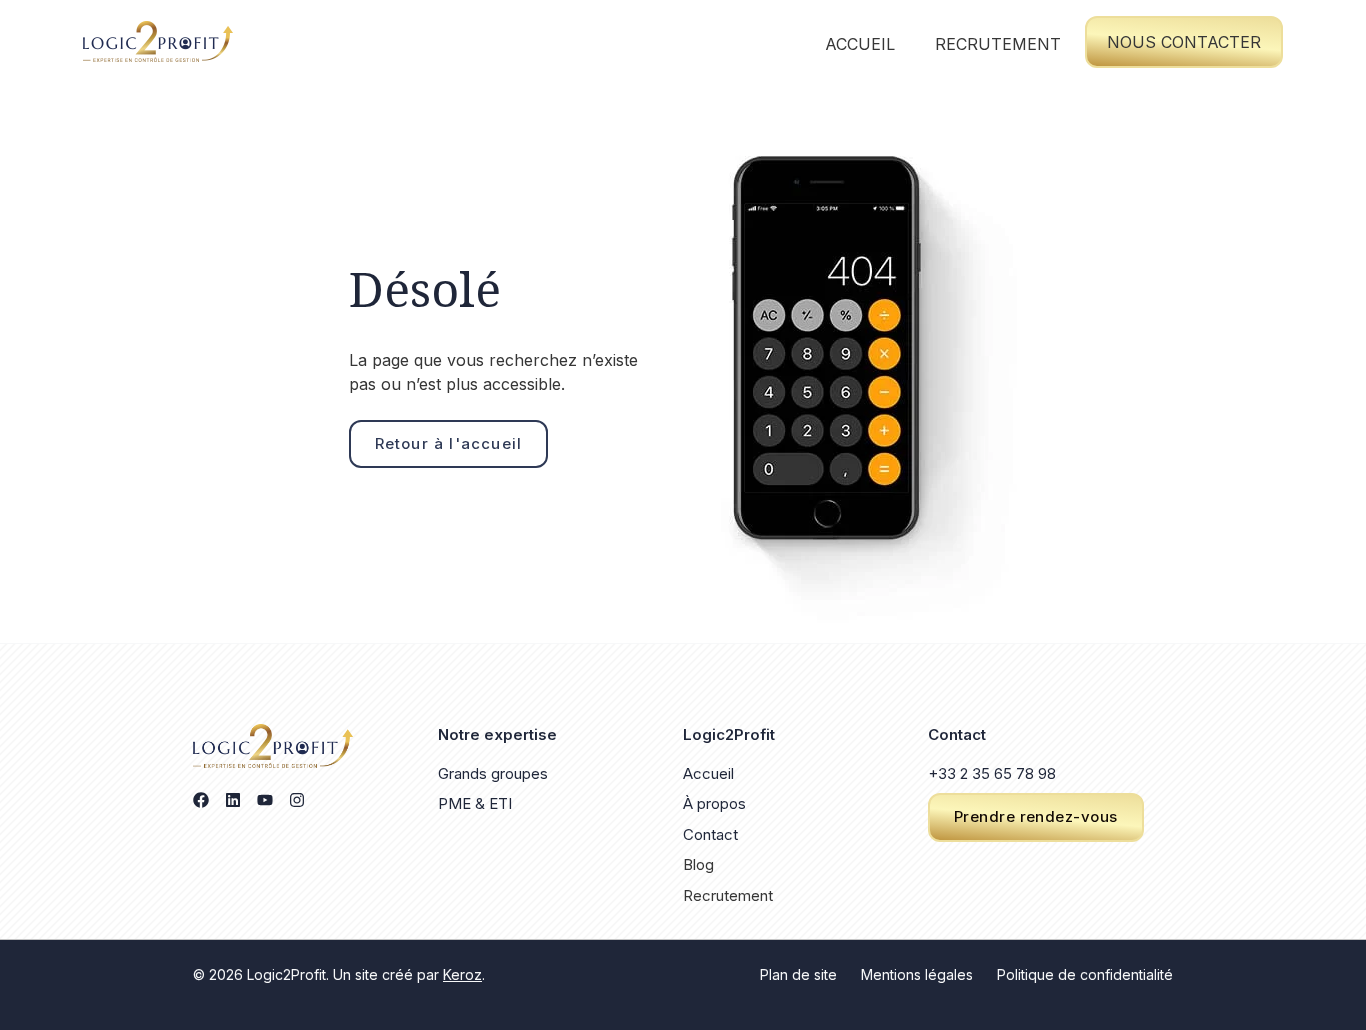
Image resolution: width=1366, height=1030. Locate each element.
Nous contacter (1184, 42)
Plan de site (798, 974)
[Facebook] (201, 800)
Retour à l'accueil (449, 443)
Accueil (860, 44)
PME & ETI (475, 803)
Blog (698, 864)
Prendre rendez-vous (1036, 816)
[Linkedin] (233, 800)
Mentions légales (917, 974)
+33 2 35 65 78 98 (992, 773)
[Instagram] (297, 800)
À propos (714, 803)
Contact (710, 834)
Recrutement (998, 44)
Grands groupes (493, 773)
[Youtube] (265, 800)
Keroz (462, 974)
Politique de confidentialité (1085, 974)
